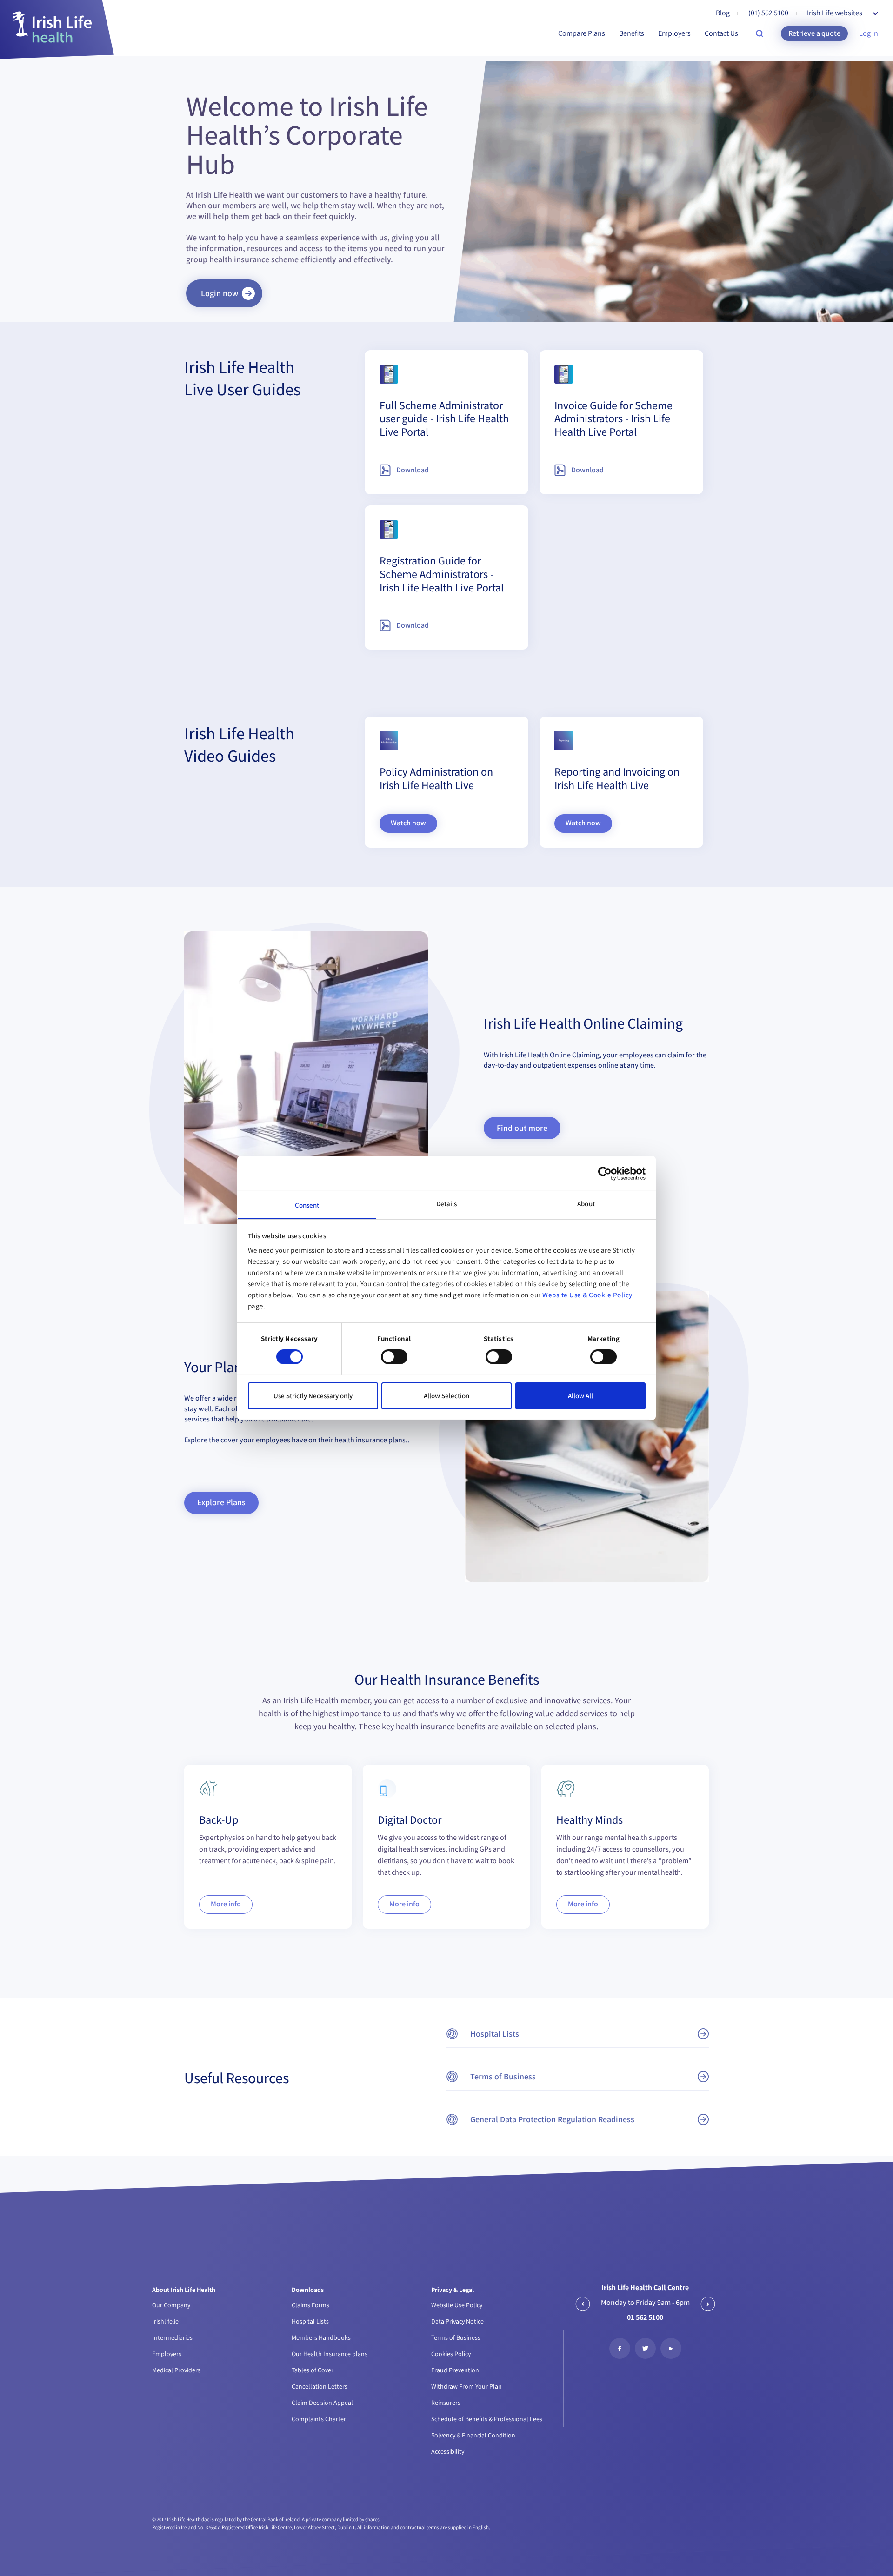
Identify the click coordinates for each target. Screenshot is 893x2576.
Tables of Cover (313, 2370)
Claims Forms (310, 2305)
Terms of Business (456, 2337)
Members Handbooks (321, 2337)
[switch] (394, 1357)
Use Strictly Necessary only (313, 1396)
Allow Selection (446, 1396)
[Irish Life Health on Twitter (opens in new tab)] (645, 2348)
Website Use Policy (457, 2305)
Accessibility (448, 2451)
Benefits (632, 33)
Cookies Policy (451, 2354)
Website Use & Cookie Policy (587, 1295)
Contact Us (721, 33)
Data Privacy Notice (457, 2321)
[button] (578, 2034)
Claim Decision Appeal (322, 2403)
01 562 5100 (645, 2317)
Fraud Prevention (455, 2370)
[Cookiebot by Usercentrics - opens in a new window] (605, 1173)
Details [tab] (447, 1204)
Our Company (171, 2305)
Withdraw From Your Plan (466, 2386)
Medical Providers (176, 2370)
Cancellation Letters (320, 2386)
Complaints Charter (319, 2419)
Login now (220, 293)
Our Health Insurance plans (330, 2354)
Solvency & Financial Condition (473, 2435)
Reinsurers (446, 2403)
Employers (674, 33)
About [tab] (586, 1204)
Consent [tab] (307, 1205)
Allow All (580, 1396)
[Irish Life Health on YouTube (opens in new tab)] (671, 2348)
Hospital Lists (310, 2321)
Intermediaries (172, 2337)
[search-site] (760, 33)
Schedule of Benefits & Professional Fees (487, 2419)
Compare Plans (582, 33)
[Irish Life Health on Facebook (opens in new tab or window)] (620, 2348)
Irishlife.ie (165, 2321)
